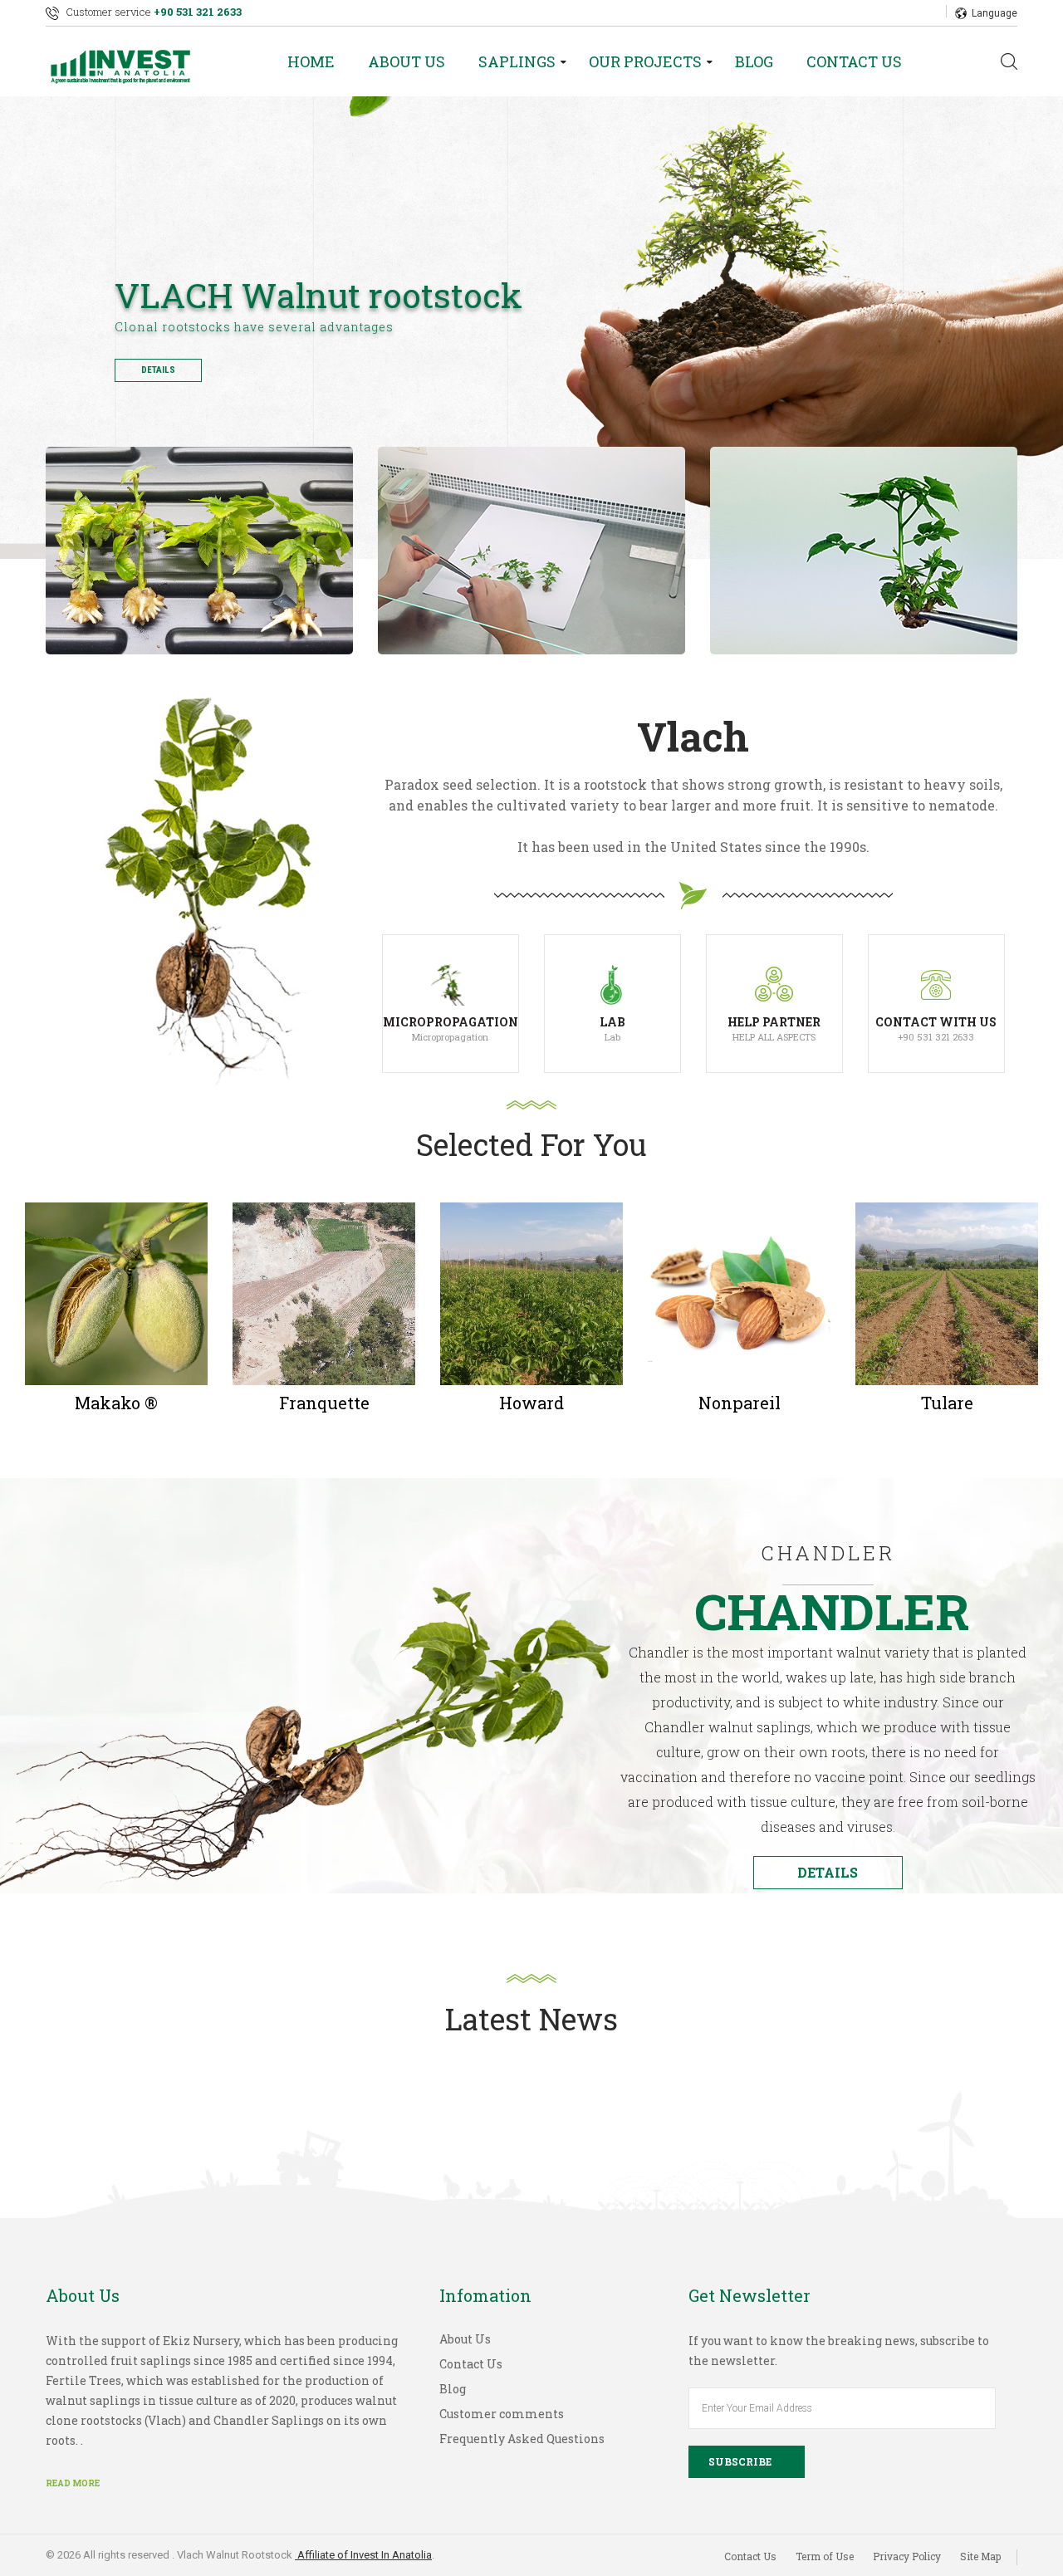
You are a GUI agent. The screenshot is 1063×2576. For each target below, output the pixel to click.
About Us (407, 61)
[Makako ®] (116, 1292)
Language (994, 13)
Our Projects (645, 61)
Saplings (517, 61)
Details (158, 370)
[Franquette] (324, 1292)
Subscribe (740, 2461)
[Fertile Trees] (199, 551)
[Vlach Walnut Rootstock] (129, 61)
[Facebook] (858, 12)
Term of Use (825, 2556)
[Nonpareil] (739, 1292)
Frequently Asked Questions (522, 2439)
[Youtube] (903, 12)
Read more (73, 2483)
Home (311, 61)
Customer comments (502, 2414)
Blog (754, 61)
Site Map (980, 2556)
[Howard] (531, 1292)
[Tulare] (947, 1292)
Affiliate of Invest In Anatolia (363, 2555)
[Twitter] (880, 12)
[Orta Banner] (864, 551)
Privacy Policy (907, 2556)
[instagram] (925, 12)
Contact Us (854, 61)
